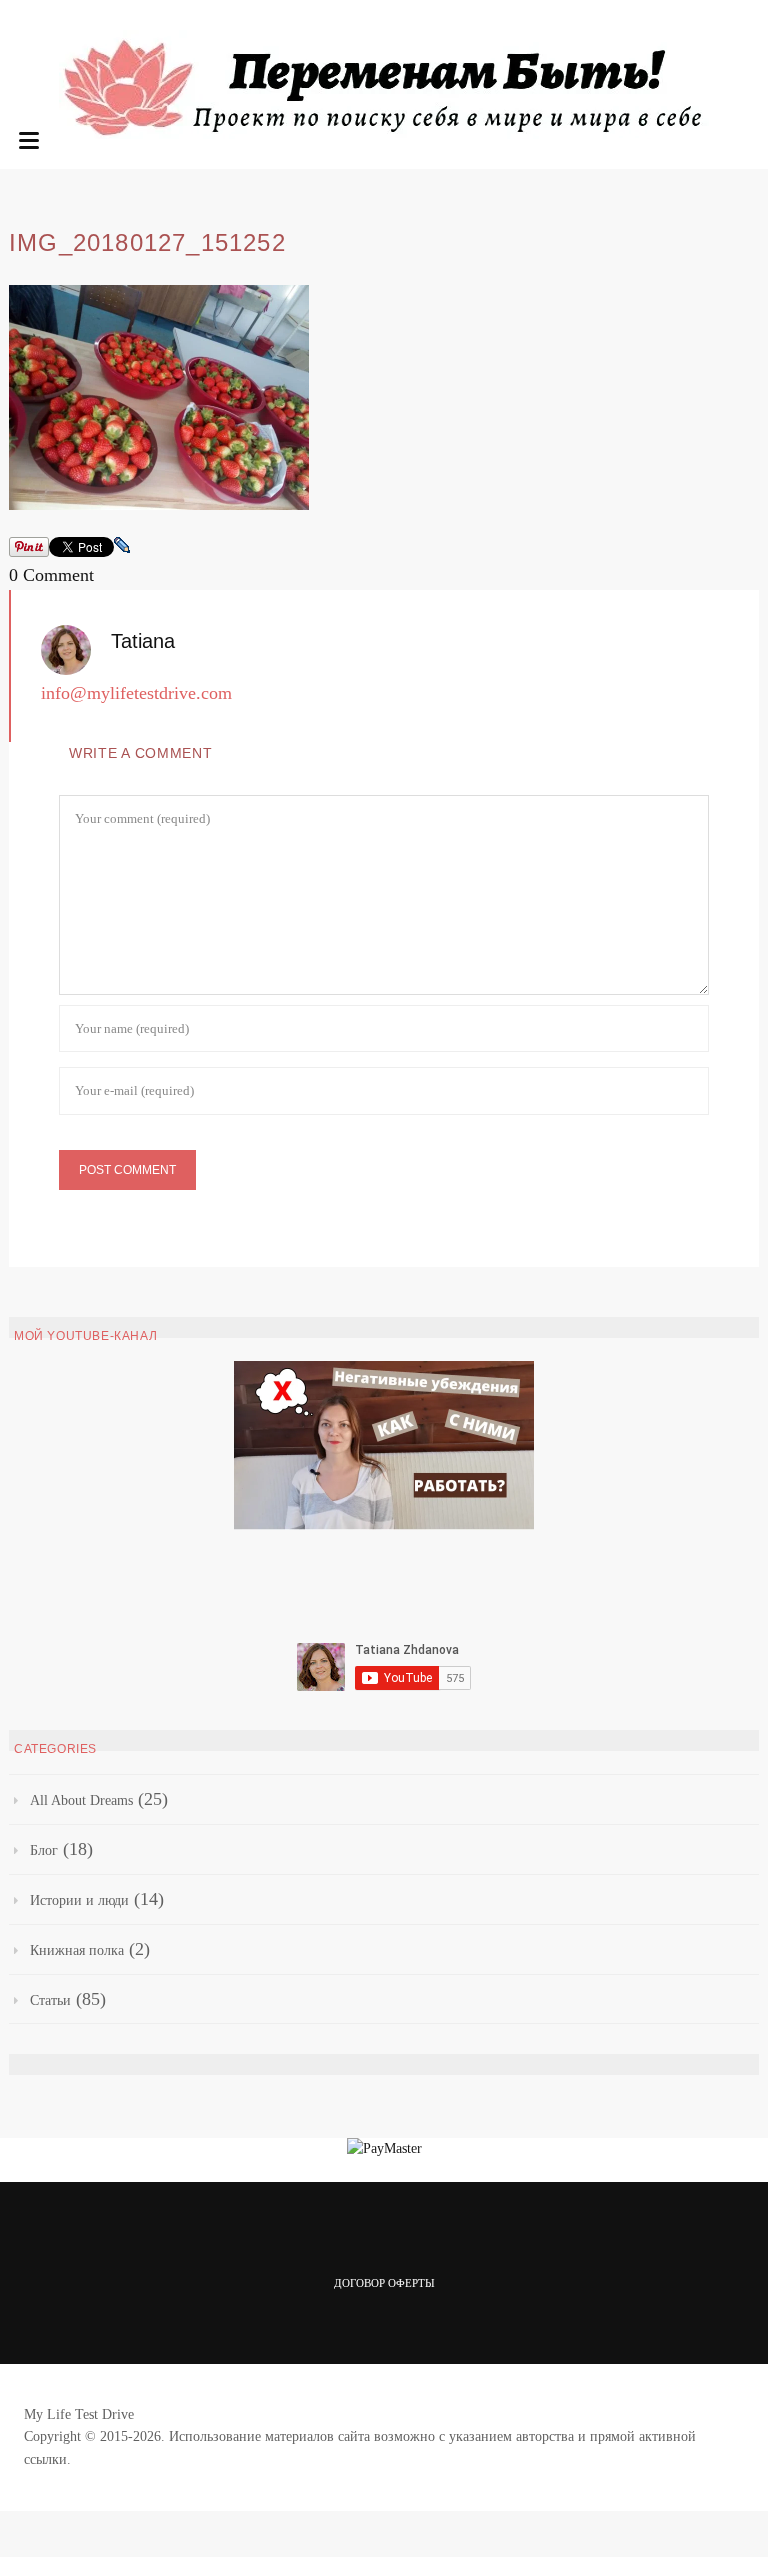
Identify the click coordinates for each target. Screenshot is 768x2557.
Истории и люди (79, 1900)
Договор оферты (384, 2283)
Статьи (50, 2000)
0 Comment (51, 575)
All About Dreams (81, 1800)
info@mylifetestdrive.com (136, 693)
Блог (44, 1850)
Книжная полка (77, 1950)
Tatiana (143, 641)
